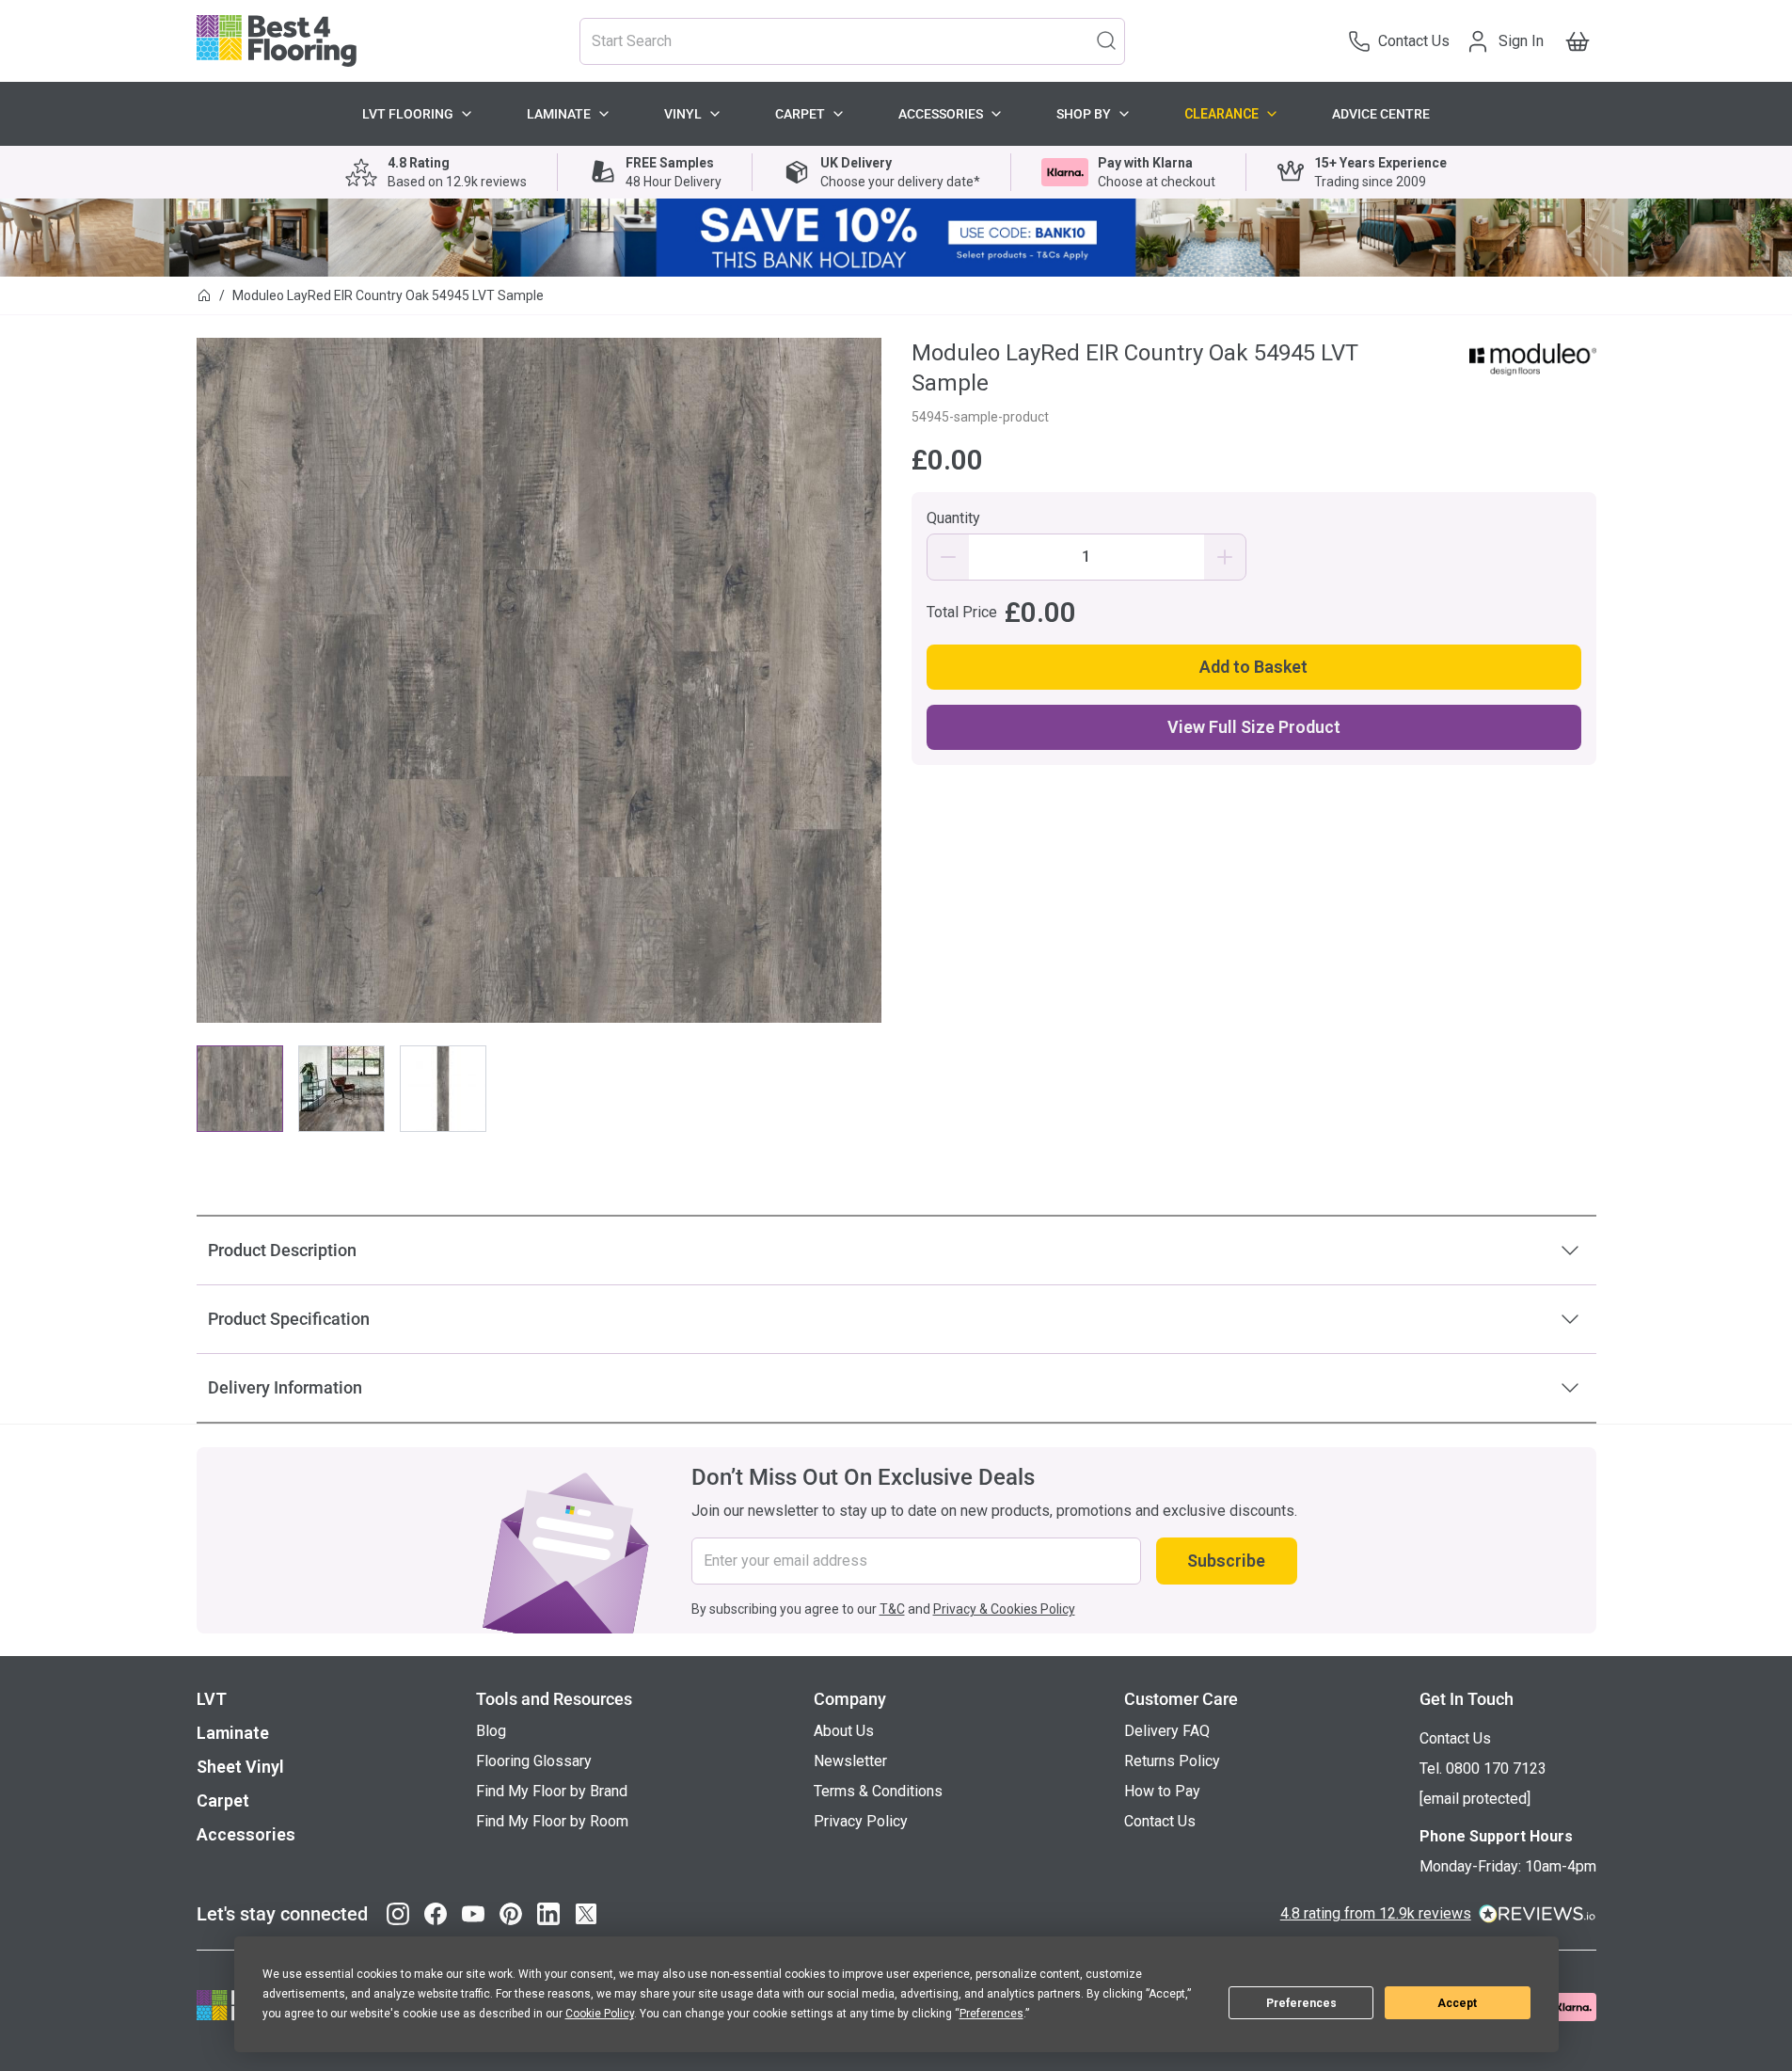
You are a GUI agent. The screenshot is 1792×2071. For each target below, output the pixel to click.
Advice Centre (1381, 114)
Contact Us (1160, 1821)
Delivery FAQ (1167, 1731)
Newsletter (850, 1761)
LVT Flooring (408, 114)
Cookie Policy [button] (600, 2014)
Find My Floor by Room (552, 1821)
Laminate (559, 114)
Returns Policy (1172, 1761)
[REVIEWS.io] (1538, 1914)
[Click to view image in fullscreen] (539, 680)
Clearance (1221, 114)
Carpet (800, 114)
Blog (491, 1731)
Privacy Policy (861, 1821)
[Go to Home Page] (204, 295)
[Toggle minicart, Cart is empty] (1578, 41)
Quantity (953, 518)
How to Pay (1162, 1791)
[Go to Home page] (277, 41)
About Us (844, 1731)
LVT (212, 1699)
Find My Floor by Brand (552, 1791)
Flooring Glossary (534, 1761)
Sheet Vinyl (240, 1767)
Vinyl (683, 114)
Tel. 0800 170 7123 (1483, 1768)
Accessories (941, 114)
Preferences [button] (991, 2014)
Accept (1457, 2003)
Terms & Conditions (878, 1791)
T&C (892, 1609)
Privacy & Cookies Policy (1004, 1609)
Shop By (1084, 114)
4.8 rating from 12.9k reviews (1376, 1913)
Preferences (1301, 2003)
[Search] (1106, 40)
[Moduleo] (1533, 359)
